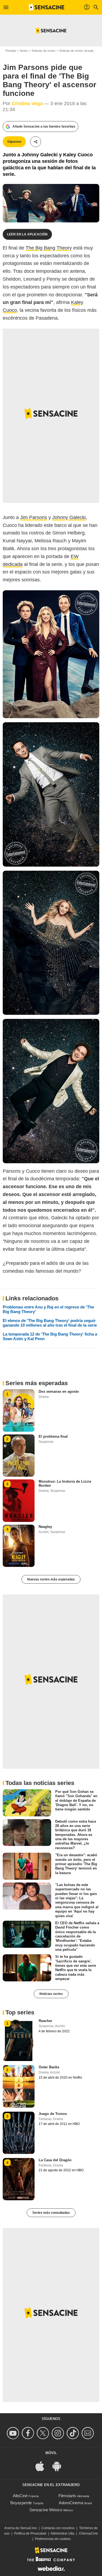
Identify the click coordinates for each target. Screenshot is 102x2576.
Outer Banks (49, 2067)
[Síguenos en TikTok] (74, 2433)
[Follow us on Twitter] (44, 2433)
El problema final (53, 1436)
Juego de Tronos (53, 2114)
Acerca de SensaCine (21, 2528)
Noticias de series (44, 51)
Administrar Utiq (62, 2533)
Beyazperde (21, 2503)
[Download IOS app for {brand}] (43, 2466)
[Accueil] (47, 7)
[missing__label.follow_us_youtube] (14, 2433)
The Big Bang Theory (49, 248)
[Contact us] (89, 2433)
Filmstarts (67, 2496)
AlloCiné (20, 2496)
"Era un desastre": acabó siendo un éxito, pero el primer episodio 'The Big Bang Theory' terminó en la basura (76, 1864)
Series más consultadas (51, 2213)
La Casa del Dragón (55, 2160)
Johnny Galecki (69, 517)
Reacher (45, 2021)
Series (24, 51)
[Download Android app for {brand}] (60, 2466)
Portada (11, 51)
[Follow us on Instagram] (59, 2433)
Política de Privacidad (30, 2533)
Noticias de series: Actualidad (79, 51)
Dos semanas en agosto (59, 1391)
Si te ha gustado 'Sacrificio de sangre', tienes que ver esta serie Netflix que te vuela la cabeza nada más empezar (76, 1968)
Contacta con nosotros (58, 2528)
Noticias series (51, 1994)
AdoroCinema (71, 2503)
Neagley (45, 1527)
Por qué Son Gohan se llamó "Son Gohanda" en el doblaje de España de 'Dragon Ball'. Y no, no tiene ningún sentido (76, 1800)
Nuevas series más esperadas (51, 1579)
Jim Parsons (34, 517)
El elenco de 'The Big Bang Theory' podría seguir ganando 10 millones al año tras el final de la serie (50, 1323)
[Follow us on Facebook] (29, 2433)
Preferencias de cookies (53, 2539)
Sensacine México (46, 2510)
